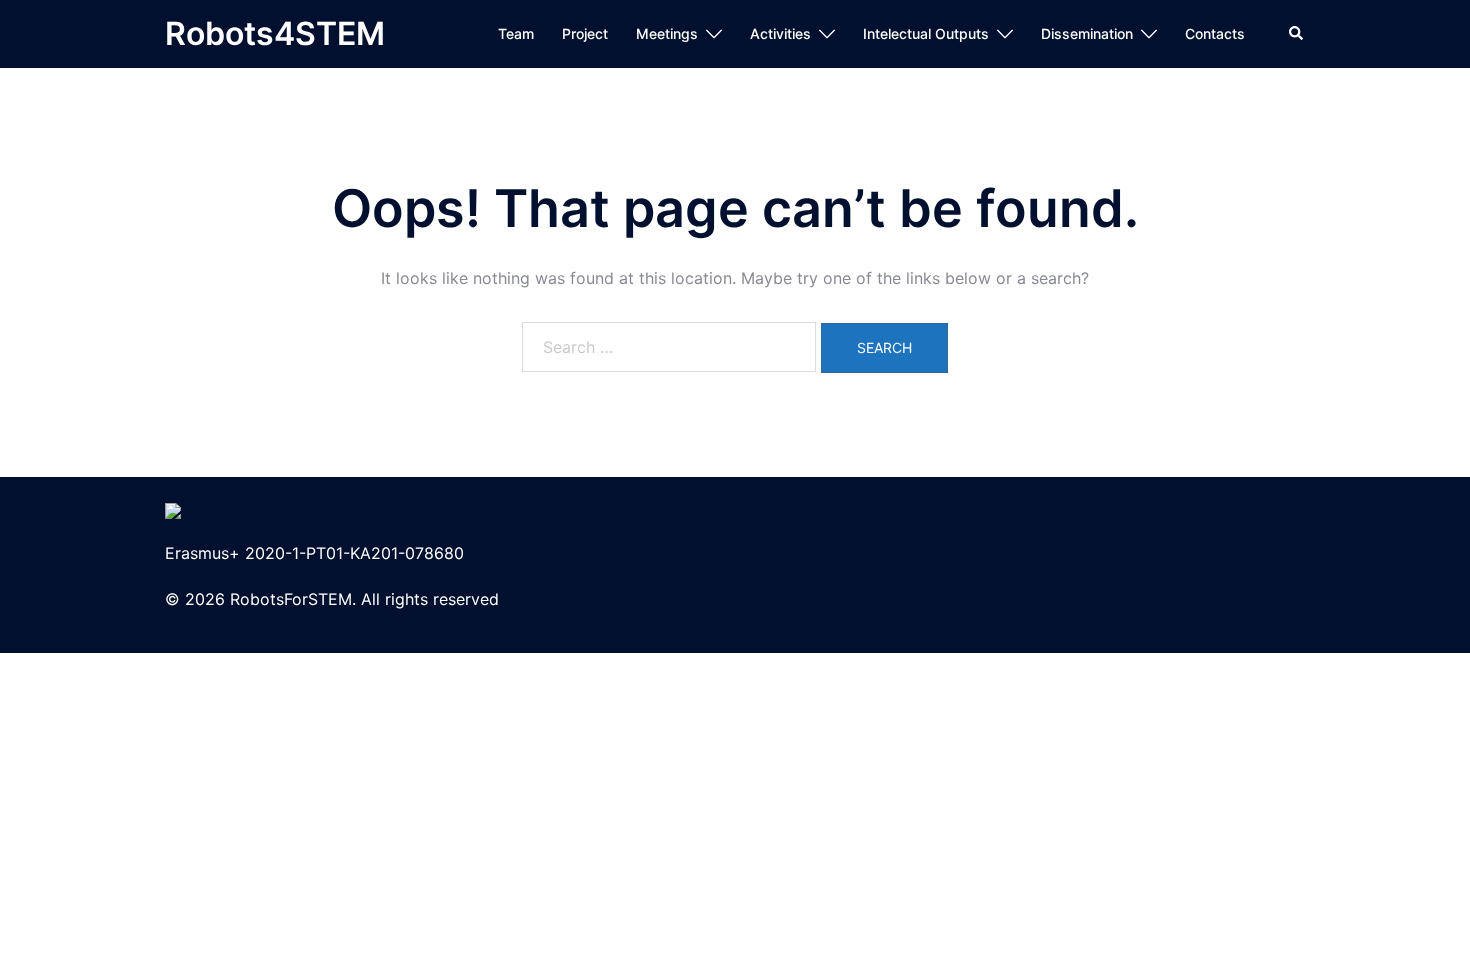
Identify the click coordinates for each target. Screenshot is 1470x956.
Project (585, 33)
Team (516, 33)
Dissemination (1087, 33)
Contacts (1215, 33)
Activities (780, 33)
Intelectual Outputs (926, 33)
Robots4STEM (275, 33)
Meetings (667, 33)
